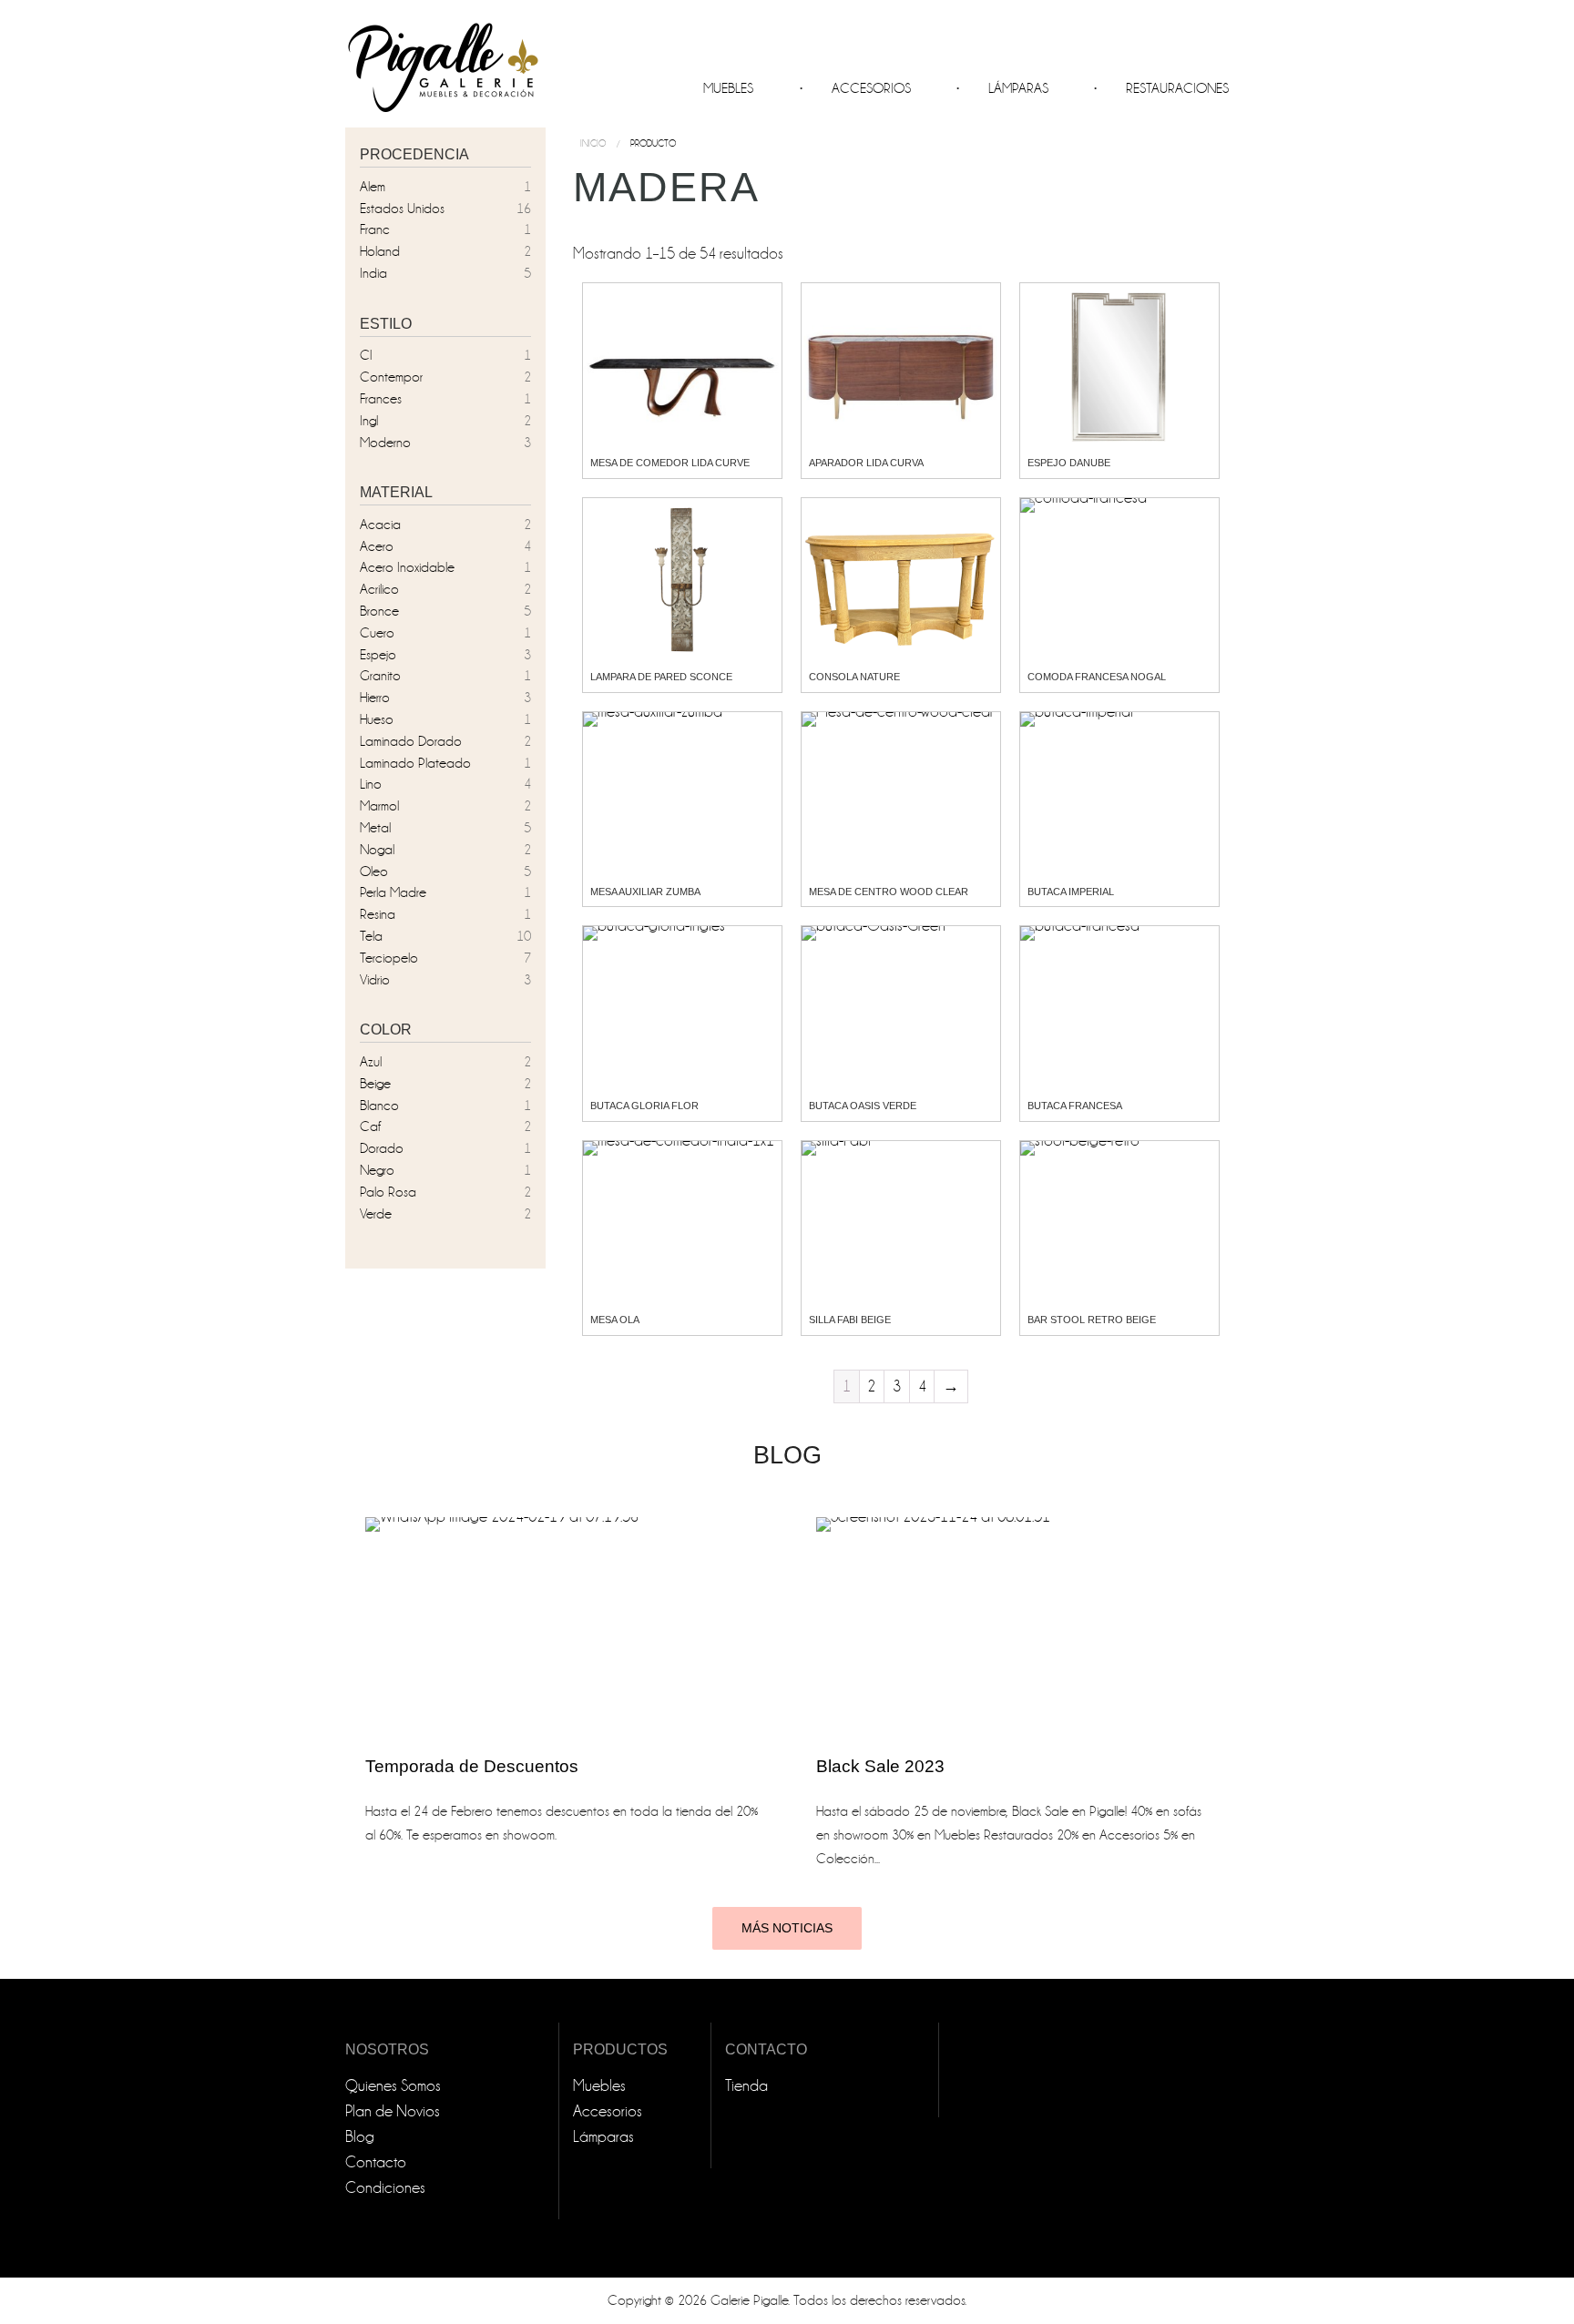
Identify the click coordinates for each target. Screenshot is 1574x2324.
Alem (373, 187)
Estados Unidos (402, 209)
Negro (377, 1170)
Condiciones (385, 2188)
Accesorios (871, 88)
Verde (376, 1214)
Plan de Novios (393, 2111)
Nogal (377, 850)
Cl (366, 355)
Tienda (746, 2086)
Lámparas (1018, 88)
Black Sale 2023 (880, 1766)
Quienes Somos (393, 2086)
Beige (375, 1084)
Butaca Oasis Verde (863, 1106)
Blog (360, 2137)
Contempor (391, 377)
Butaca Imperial (1071, 892)
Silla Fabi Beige (850, 1320)
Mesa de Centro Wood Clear (889, 892)
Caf (370, 1126)
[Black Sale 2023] (1012, 1627)
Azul (371, 1062)
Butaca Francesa (1075, 1106)
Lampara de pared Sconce (661, 677)
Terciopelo (389, 958)
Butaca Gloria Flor (644, 1106)
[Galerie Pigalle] (441, 60)
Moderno (385, 443)
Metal (375, 828)
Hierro (375, 698)
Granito (380, 676)
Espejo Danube (1069, 463)
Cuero (377, 633)
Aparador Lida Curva (866, 463)
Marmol (379, 806)
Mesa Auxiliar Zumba (645, 892)
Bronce (379, 611)
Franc (375, 229)
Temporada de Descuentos (472, 1766)
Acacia (380, 525)
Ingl (369, 421)
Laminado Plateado (415, 763)
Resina (378, 914)
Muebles (728, 88)
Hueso (377, 719)
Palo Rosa (388, 1192)
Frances (381, 399)
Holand (380, 251)
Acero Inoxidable (407, 567)
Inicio (593, 143)
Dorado (382, 1148)
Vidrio (375, 980)
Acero (377, 546)
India (373, 273)
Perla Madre (393, 892)
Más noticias (787, 1928)
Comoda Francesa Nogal (1097, 677)
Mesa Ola (615, 1320)
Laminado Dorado (411, 741)
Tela (371, 936)
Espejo (378, 655)
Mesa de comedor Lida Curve (670, 463)
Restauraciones (1177, 88)
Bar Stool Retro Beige (1092, 1320)
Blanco (379, 1106)
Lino (371, 784)
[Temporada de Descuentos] (562, 1627)
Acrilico (379, 589)
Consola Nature (854, 677)
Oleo (374, 871)
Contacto (376, 2162)
